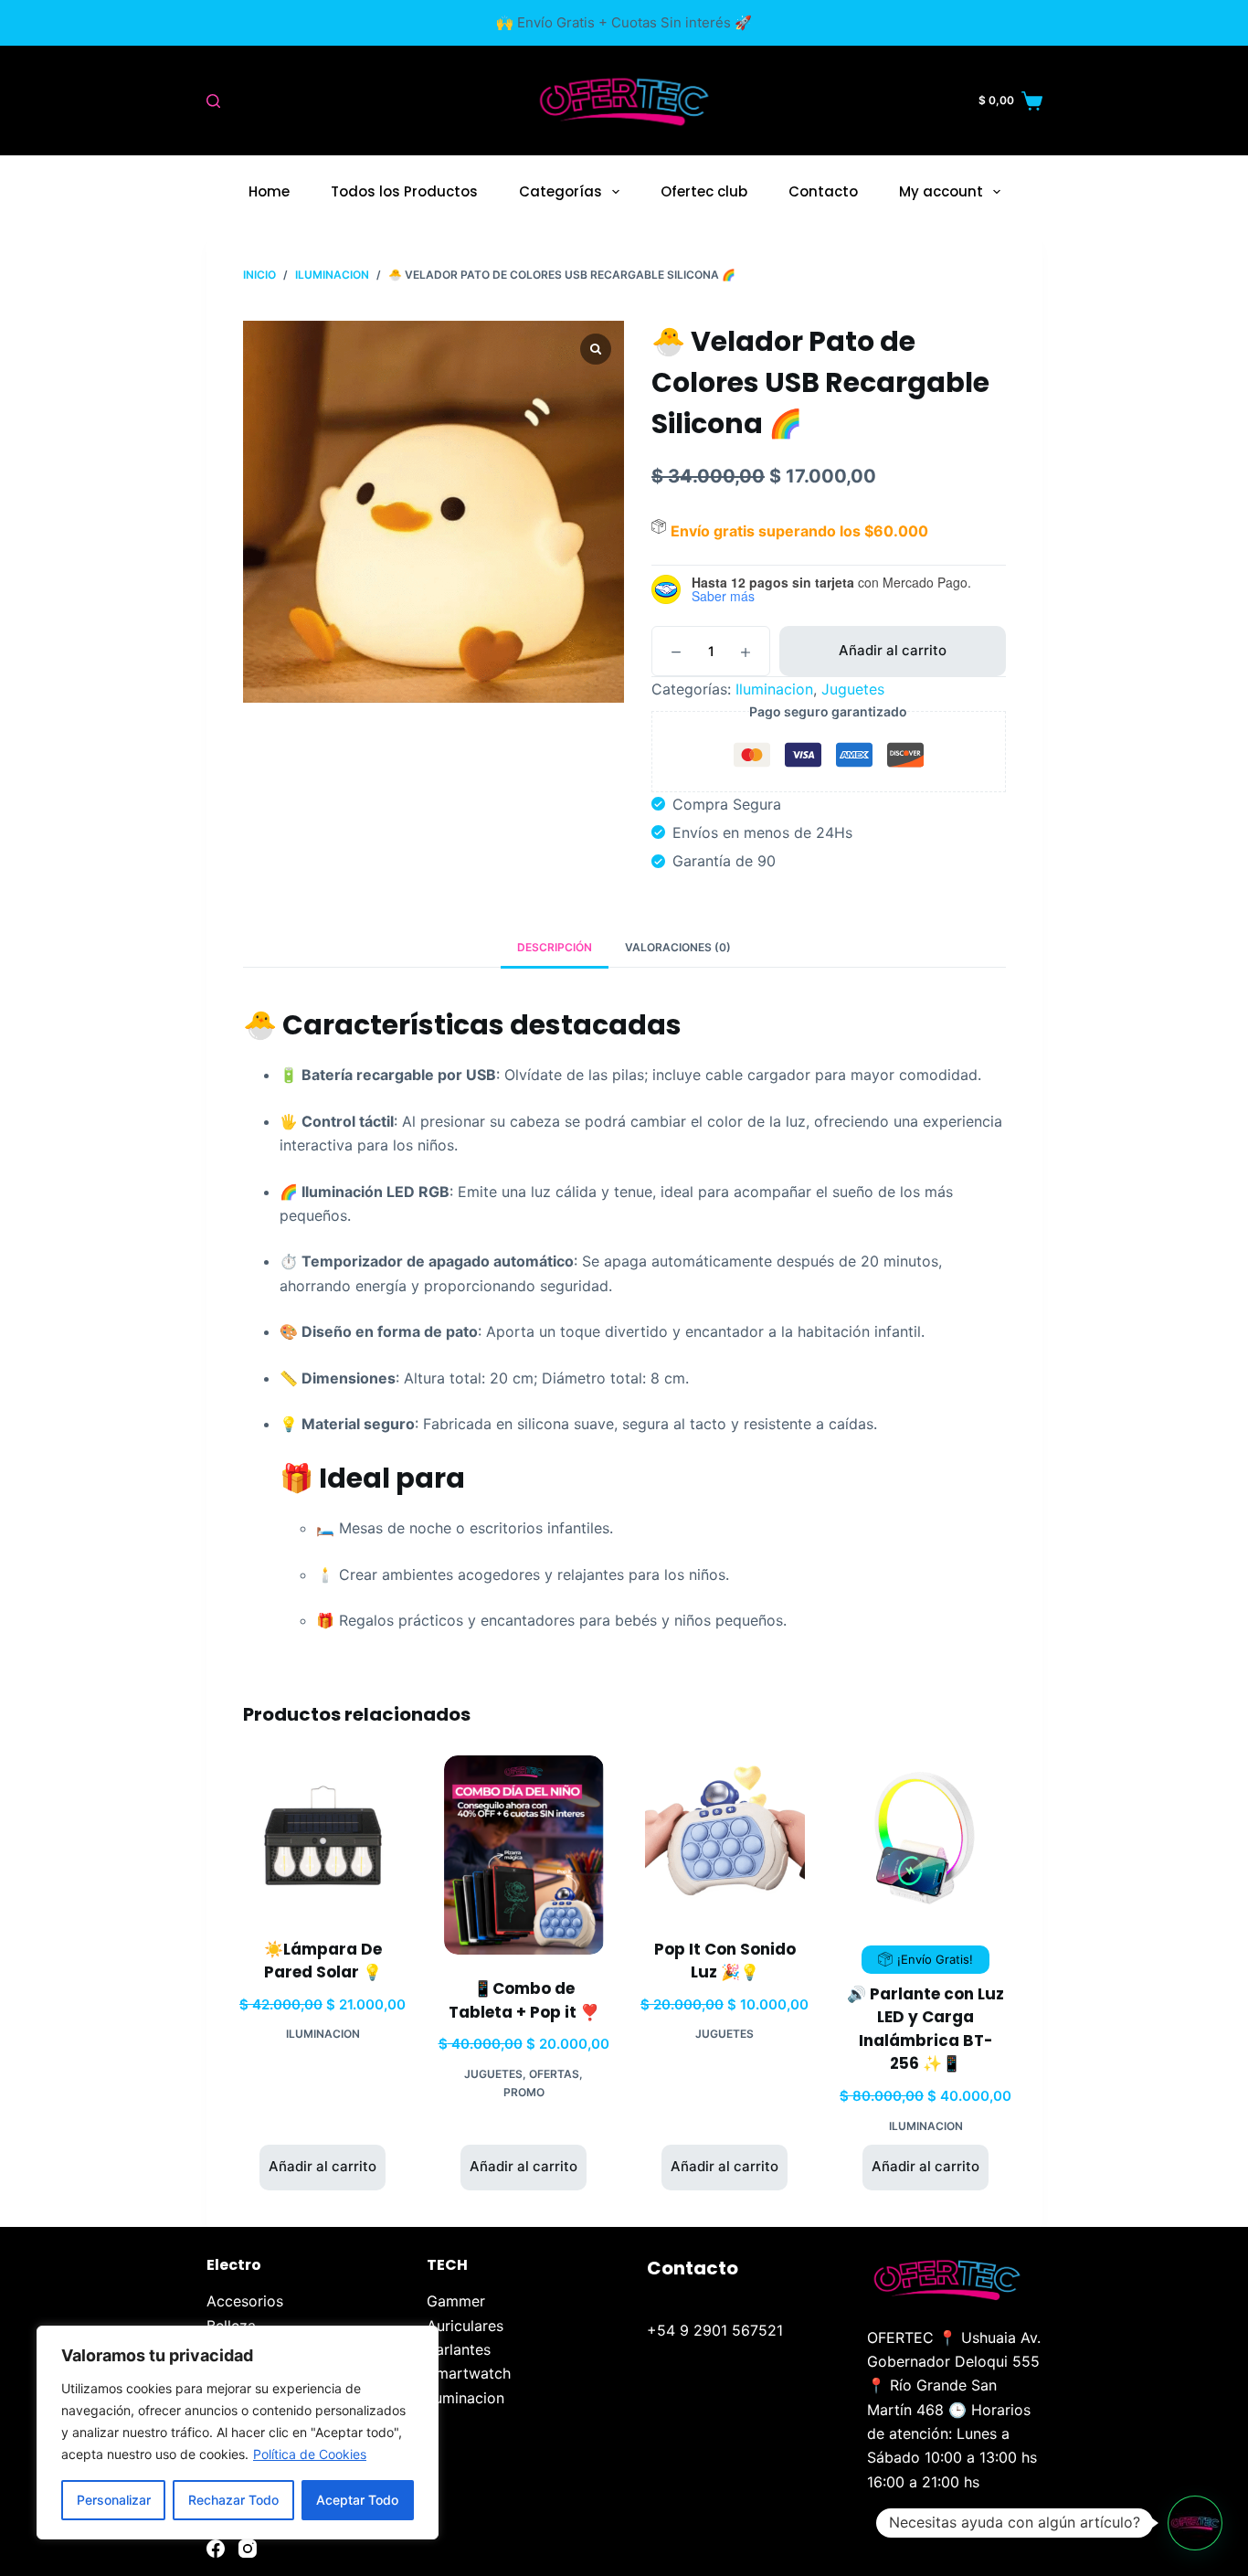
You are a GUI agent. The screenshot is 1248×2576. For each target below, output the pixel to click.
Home (269, 191)
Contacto (823, 191)
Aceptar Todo (357, 2500)
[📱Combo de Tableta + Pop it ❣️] (524, 1855)
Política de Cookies (310, 2454)
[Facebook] (216, 2549)
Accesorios (245, 2301)
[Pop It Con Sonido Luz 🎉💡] (725, 1835)
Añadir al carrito (893, 650)
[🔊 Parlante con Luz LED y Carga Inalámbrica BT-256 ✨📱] (926, 1835)
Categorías (561, 191)
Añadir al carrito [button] (323, 2166)
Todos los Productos (404, 191)
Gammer (456, 2301)
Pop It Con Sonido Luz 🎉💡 (725, 1961)
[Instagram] (248, 2549)
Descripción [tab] (555, 947)
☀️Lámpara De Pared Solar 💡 (323, 1961)
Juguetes (853, 689)
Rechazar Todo (233, 2500)
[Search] (213, 101)
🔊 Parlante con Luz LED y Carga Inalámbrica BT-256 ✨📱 (925, 2029)
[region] (238, 2433)
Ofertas (554, 2074)
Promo (524, 2092)
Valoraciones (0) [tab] (678, 947)
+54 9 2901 (689, 2330)
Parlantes (459, 2349)
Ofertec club (704, 191)
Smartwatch (469, 2373)
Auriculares (465, 2326)
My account (941, 191)
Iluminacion (774, 689)
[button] (1195, 2523)
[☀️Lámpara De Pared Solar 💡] (323, 1835)
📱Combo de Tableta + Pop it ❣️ (524, 2000)
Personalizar (114, 2500)
